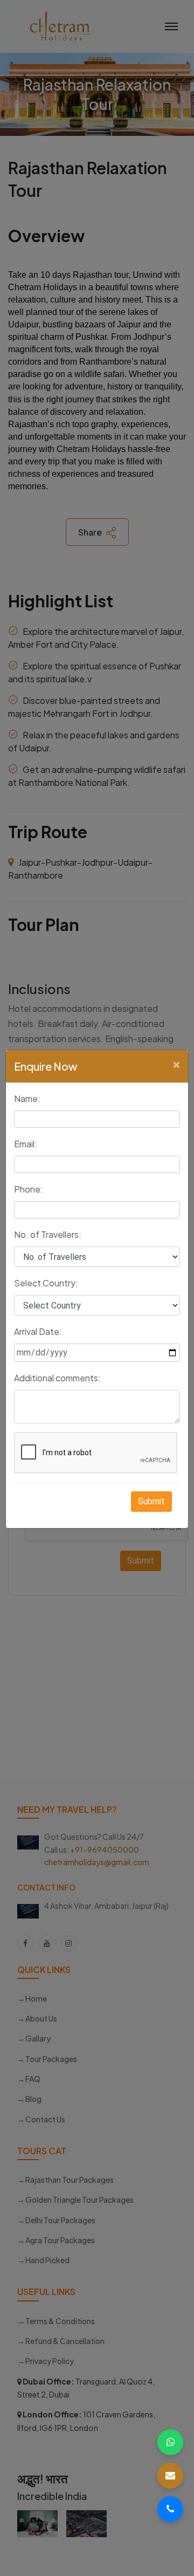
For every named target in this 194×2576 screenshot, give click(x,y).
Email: (26, 1144)
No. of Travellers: (48, 1234)
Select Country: (46, 1283)
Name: (27, 1098)
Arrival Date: (38, 1331)
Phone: (29, 1189)
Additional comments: (57, 1378)
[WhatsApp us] (170, 2442)
